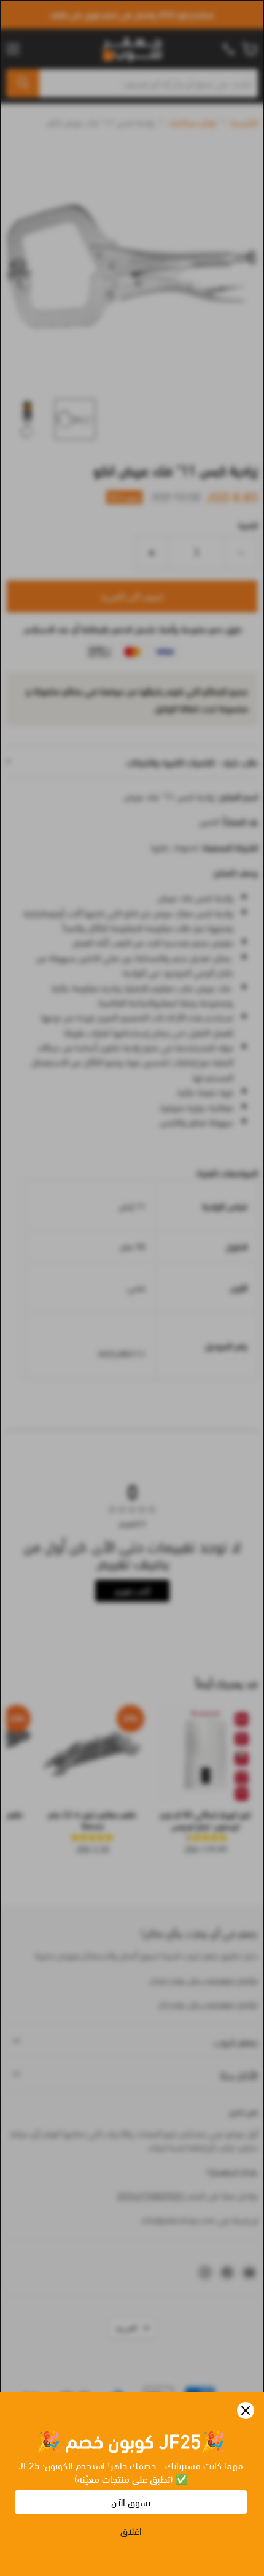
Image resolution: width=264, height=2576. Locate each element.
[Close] (246, 2410)
